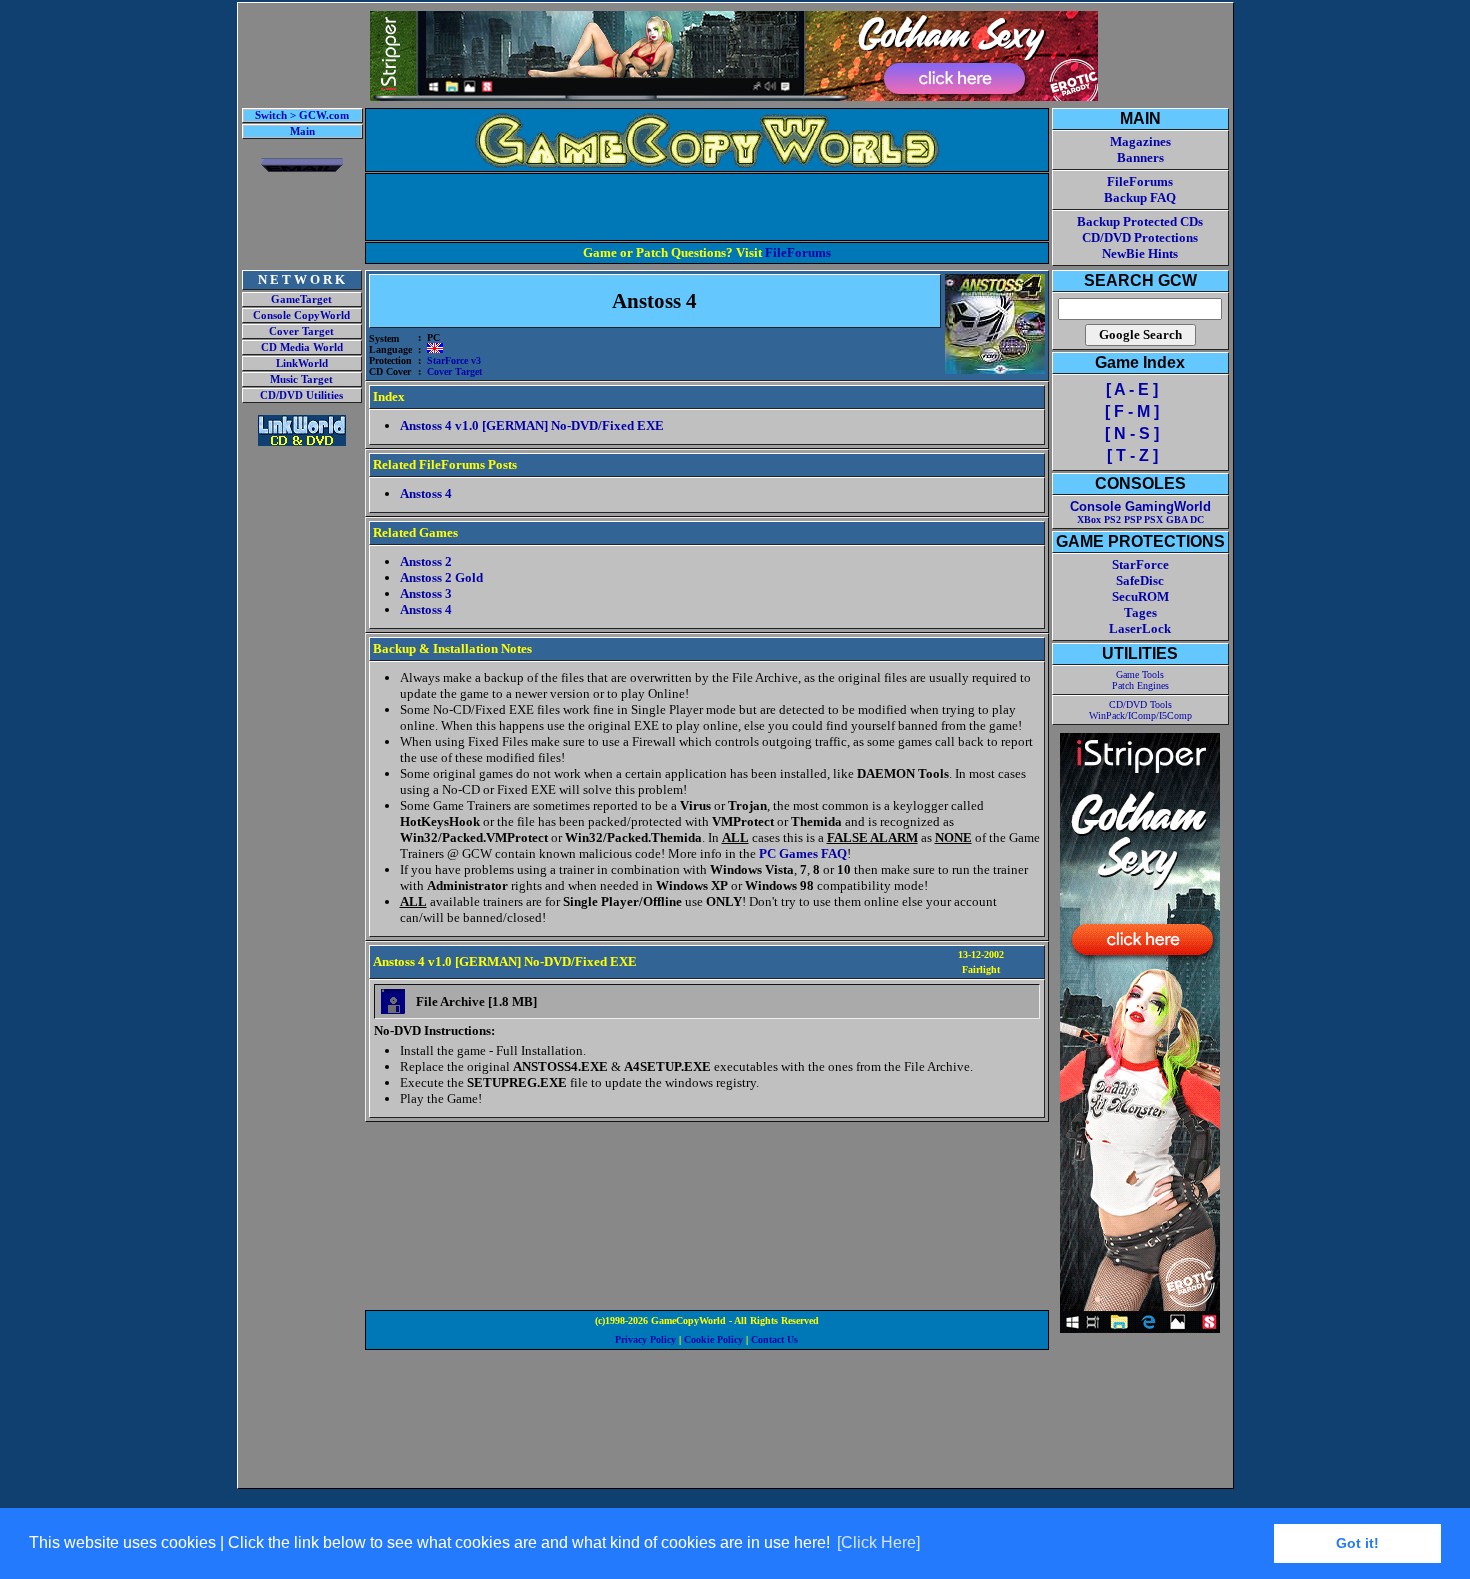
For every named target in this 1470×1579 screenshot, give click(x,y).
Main (302, 131)
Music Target (301, 379)
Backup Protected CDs (1140, 221)
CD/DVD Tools (1140, 704)
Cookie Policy (713, 1339)
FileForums (798, 252)
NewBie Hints (1140, 253)
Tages (1140, 612)
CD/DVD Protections (1140, 237)
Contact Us (774, 1339)
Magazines (1140, 141)
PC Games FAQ (803, 853)
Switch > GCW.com (302, 115)
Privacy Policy (645, 1339)
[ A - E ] (1132, 389)
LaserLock (1140, 628)
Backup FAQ (1140, 197)
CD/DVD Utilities (301, 395)
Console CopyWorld (301, 315)
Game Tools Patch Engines (1140, 680)
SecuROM (1140, 596)
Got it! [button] (1357, 1543)
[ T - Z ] (1132, 455)
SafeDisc (1140, 580)
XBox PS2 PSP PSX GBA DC (1140, 519)
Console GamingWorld (1140, 506)
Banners (1140, 157)
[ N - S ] (1132, 433)
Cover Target (301, 331)
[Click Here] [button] (878, 1542)
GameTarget (301, 299)
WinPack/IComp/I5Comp (1140, 715)
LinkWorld (302, 363)
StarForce (1140, 564)
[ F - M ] (1132, 411)
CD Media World (302, 347)
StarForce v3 (454, 360)
